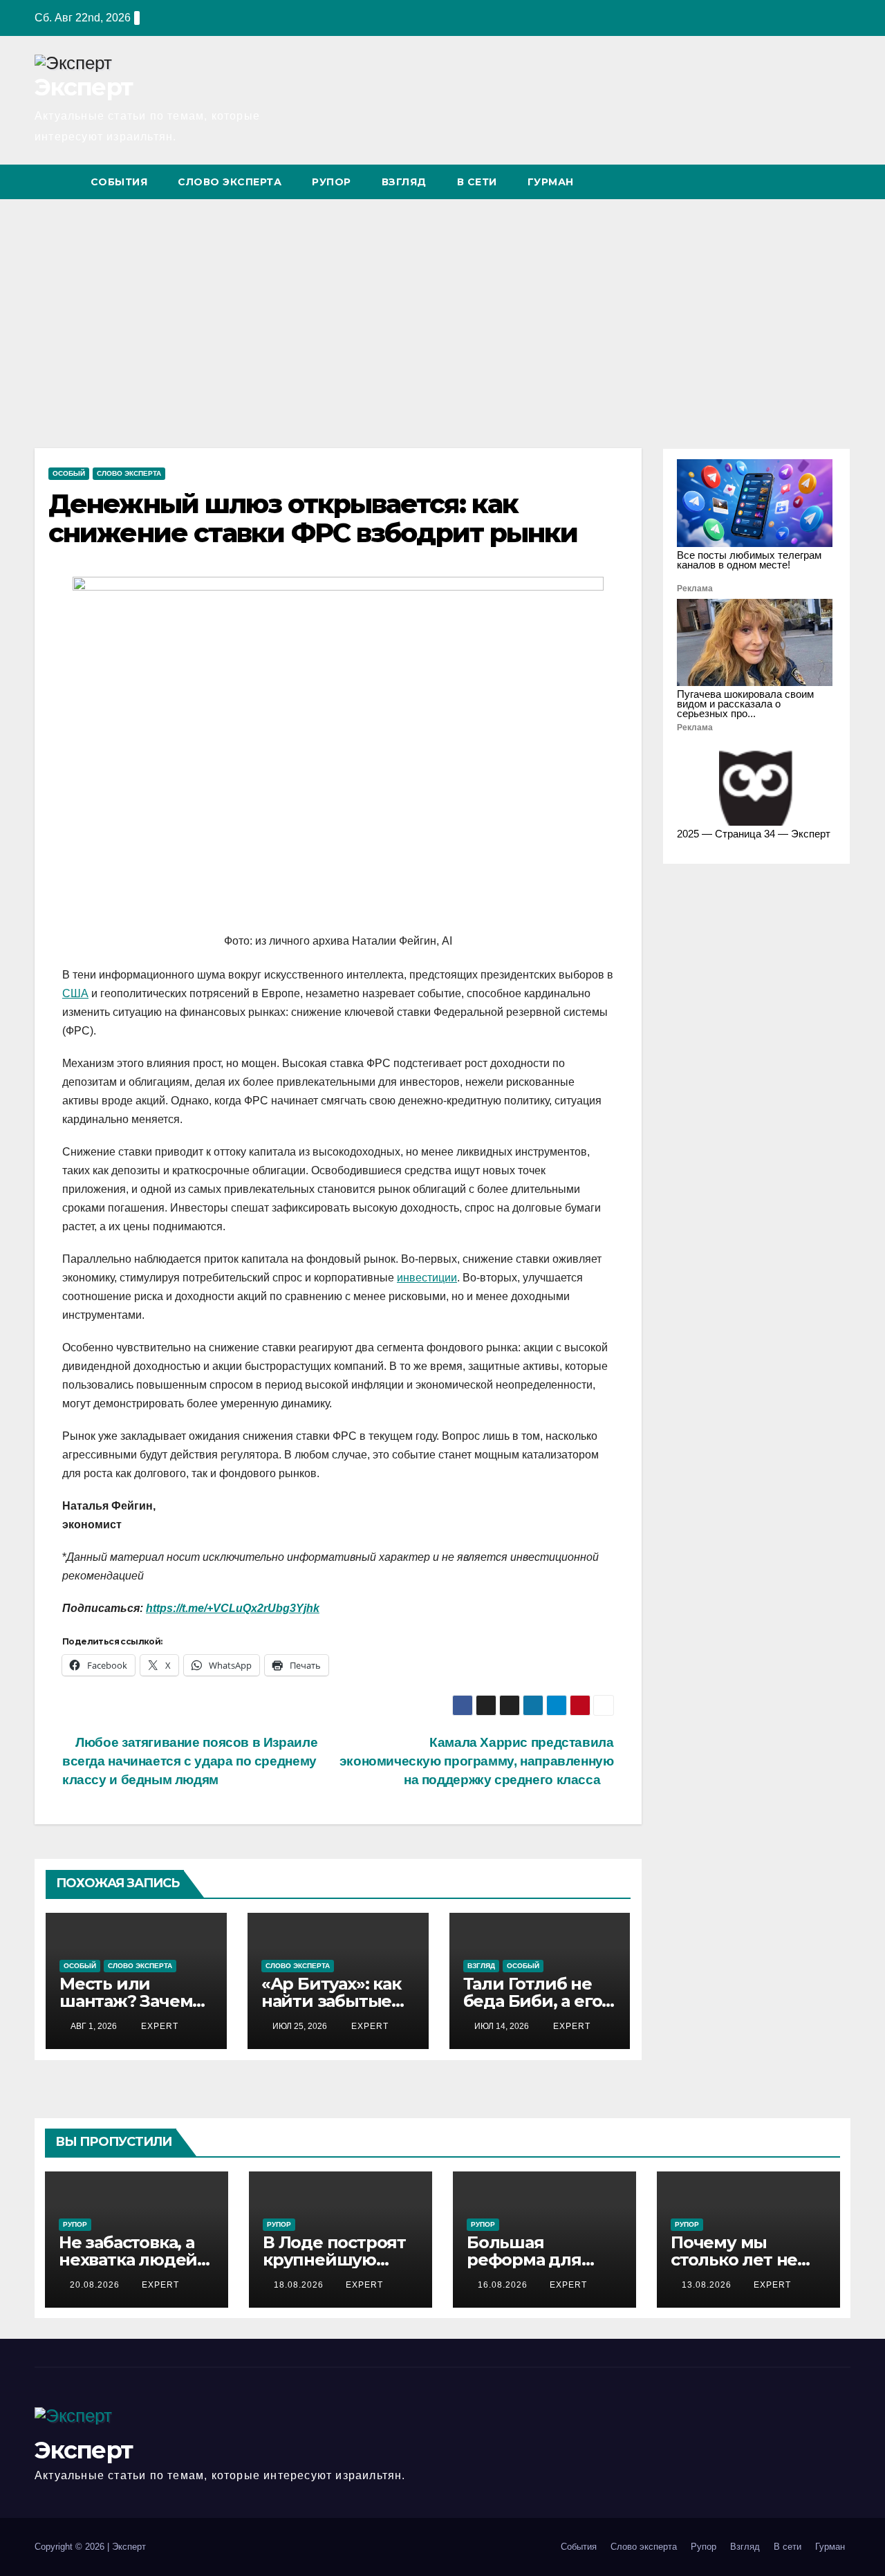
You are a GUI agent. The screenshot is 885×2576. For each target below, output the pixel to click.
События (119, 182)
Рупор (332, 182)
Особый (69, 473)
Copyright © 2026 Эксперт (90, 2547)
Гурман (551, 182)
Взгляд (404, 182)
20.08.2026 (96, 2285)
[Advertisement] (442, 303)
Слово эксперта (230, 182)
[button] (814, 182)
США (75, 993)
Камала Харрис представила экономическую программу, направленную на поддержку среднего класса (477, 1761)
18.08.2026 (300, 2285)
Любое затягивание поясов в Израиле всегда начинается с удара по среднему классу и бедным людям (190, 1761)
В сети (477, 182)
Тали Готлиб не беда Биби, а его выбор (533, 2001)
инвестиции (427, 1278)
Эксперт (83, 87)
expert (158, 2026)
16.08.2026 (504, 2285)
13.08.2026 (708, 2285)
